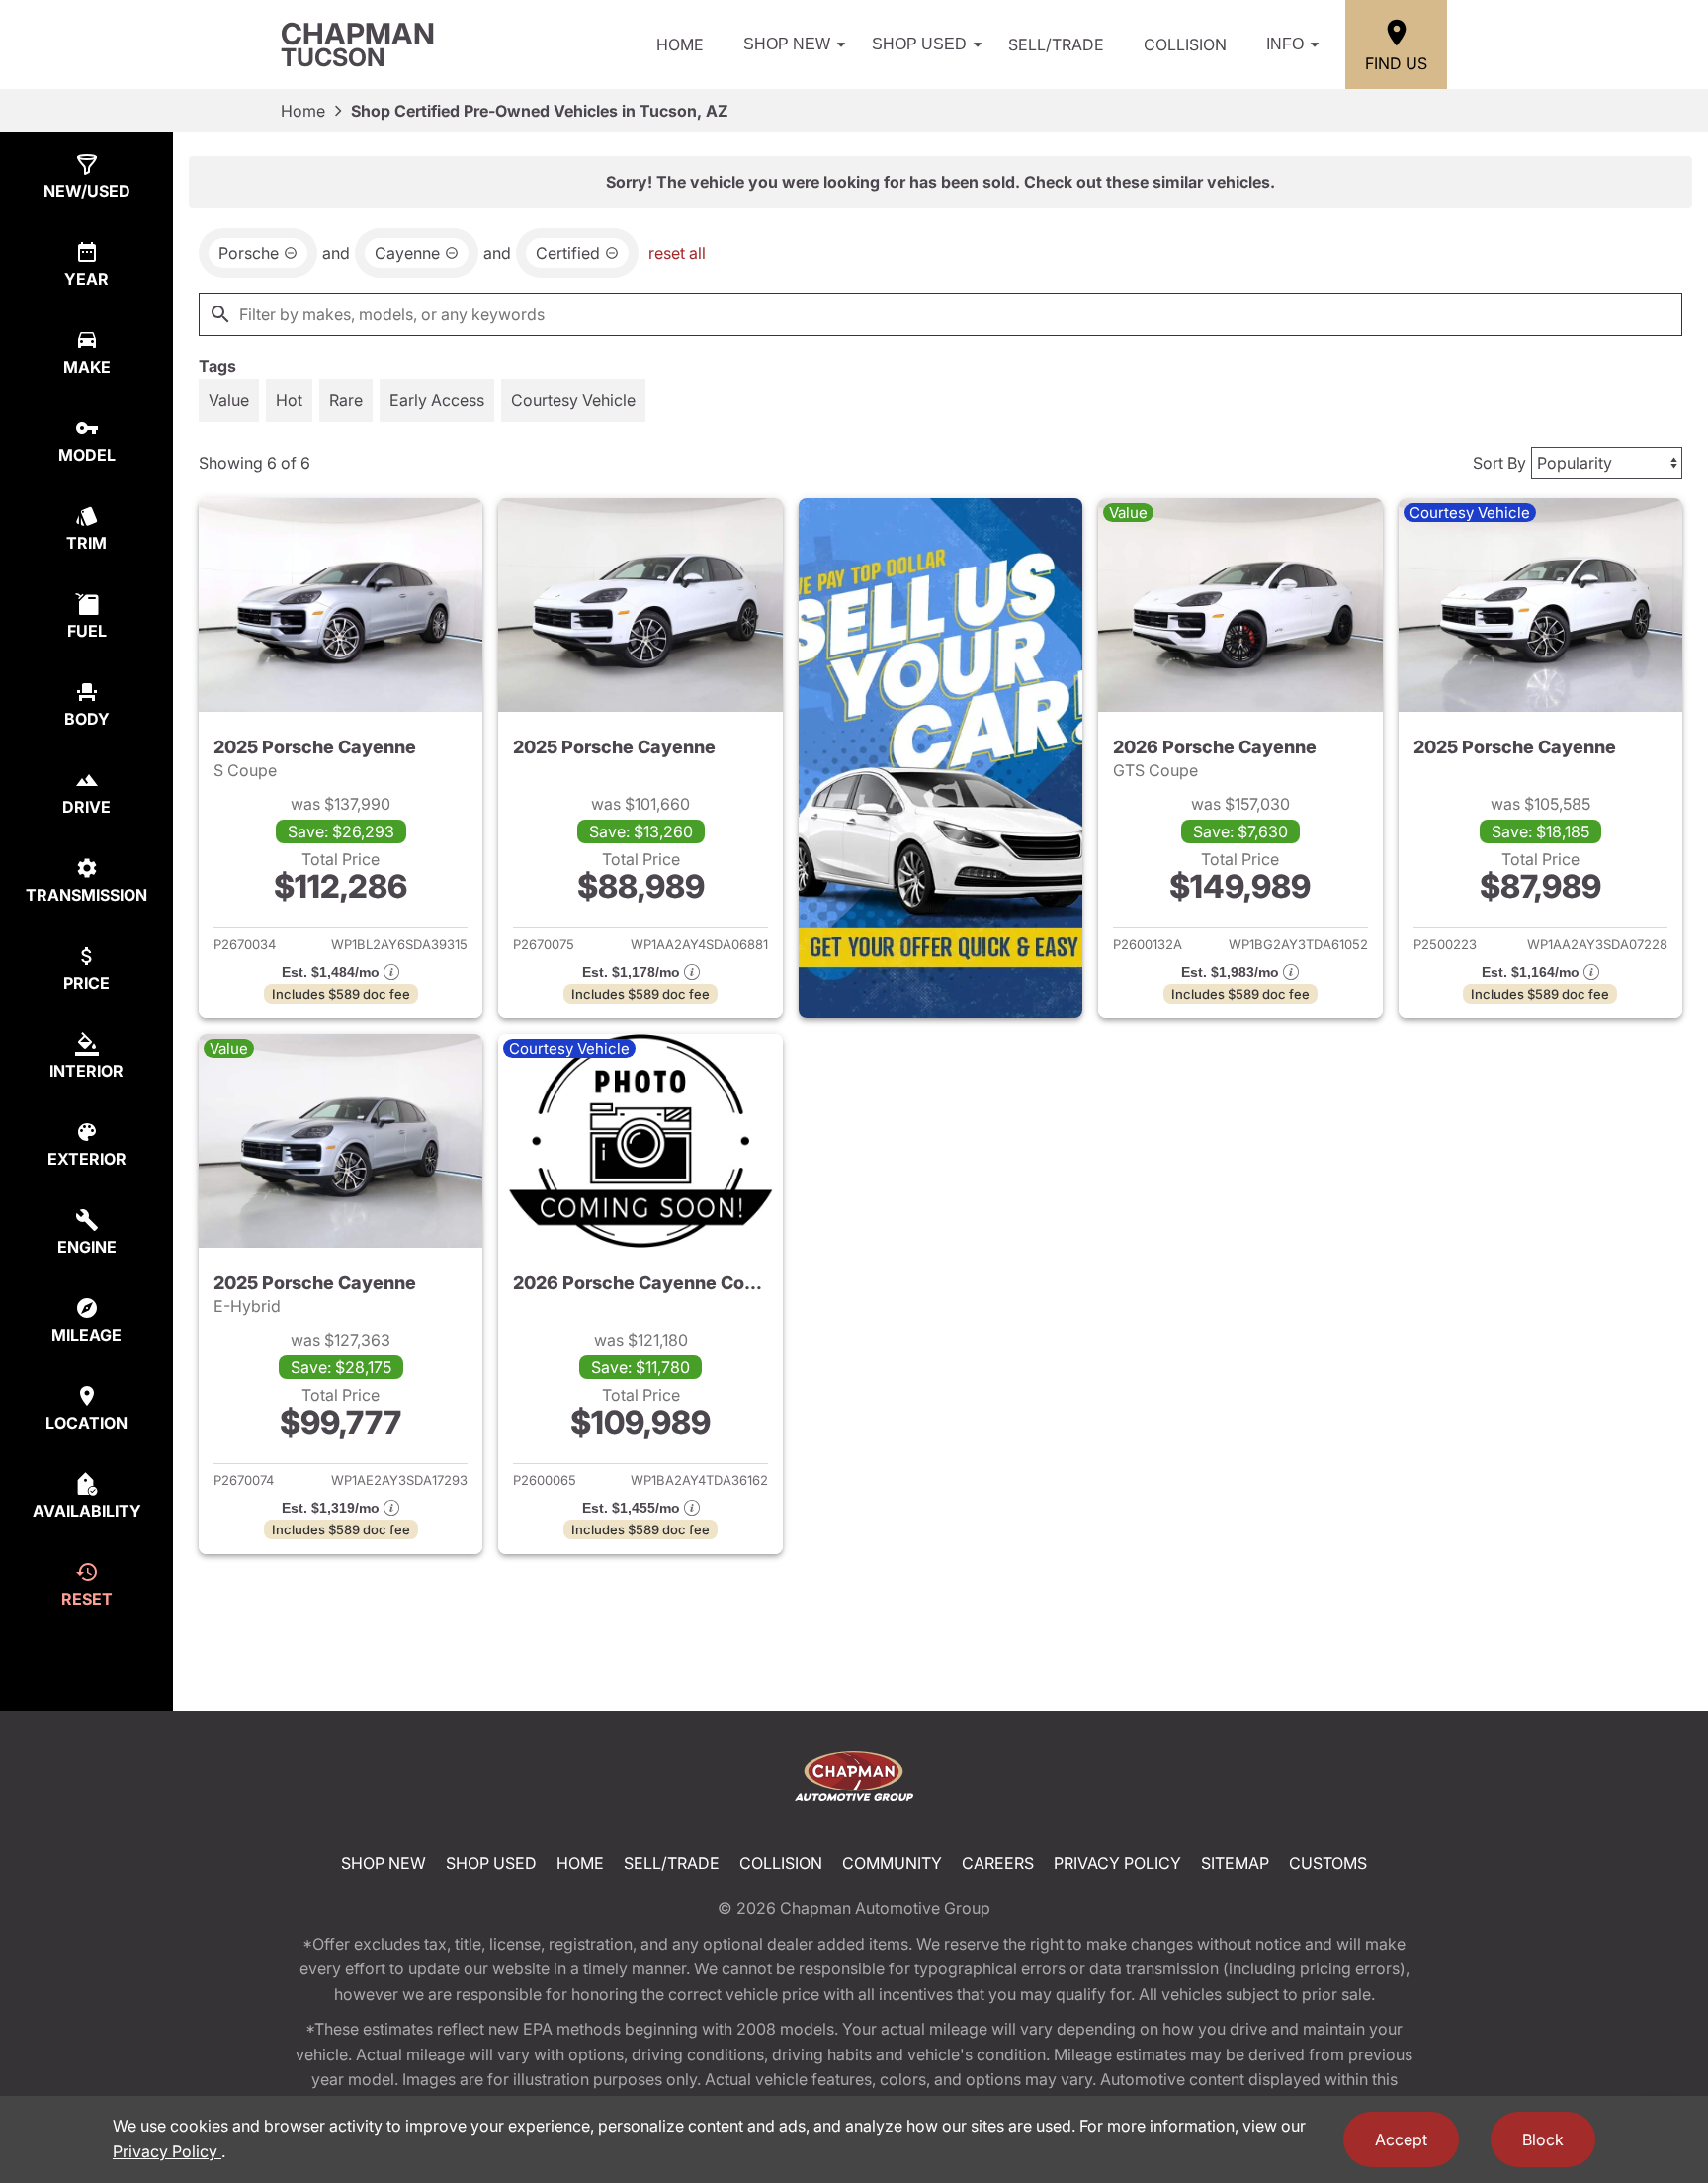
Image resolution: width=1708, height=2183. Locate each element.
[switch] (229, 400)
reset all (677, 253)
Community (892, 1863)
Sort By (1499, 463)
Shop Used (919, 44)
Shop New (787, 44)
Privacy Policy (1117, 1863)
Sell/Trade (1056, 44)
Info (1285, 44)
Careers (998, 1863)
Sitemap (1235, 1863)
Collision (1185, 44)
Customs (1328, 1863)
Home (680, 44)
